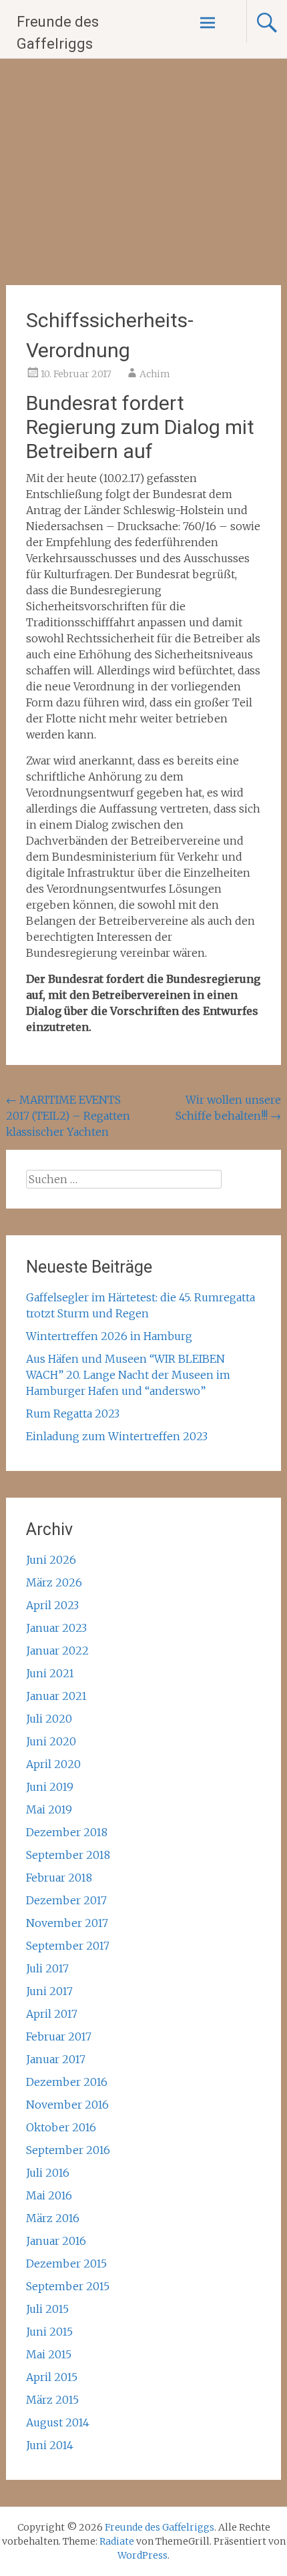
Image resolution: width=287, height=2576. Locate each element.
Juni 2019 (50, 1787)
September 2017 (68, 1946)
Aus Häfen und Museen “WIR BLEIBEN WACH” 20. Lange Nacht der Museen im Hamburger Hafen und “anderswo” (128, 1375)
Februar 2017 (59, 2036)
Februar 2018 (59, 1878)
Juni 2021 (50, 1673)
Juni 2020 (51, 1741)
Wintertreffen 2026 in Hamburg (109, 1336)
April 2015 (52, 2377)
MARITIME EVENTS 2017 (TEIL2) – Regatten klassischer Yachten (68, 1116)
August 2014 (58, 2422)
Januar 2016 (56, 2241)
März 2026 (54, 1582)
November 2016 (67, 2105)
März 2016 (53, 2218)
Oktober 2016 (61, 2127)
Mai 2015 (49, 2354)
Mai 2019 (49, 1809)
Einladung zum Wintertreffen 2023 (117, 1436)
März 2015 (52, 2400)
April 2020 (53, 1764)
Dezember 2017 (66, 1900)
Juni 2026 (51, 1560)
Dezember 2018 (67, 1832)
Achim (155, 374)
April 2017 (52, 2014)
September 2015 (68, 2286)
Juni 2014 (50, 2445)
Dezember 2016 (67, 2082)
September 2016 (68, 2150)
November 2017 (67, 1923)
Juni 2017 (49, 1991)
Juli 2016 (48, 2173)
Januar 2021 (56, 1696)
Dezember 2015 (66, 2264)
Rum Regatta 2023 (73, 1414)
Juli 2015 (47, 2309)
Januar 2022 (57, 1651)
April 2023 (52, 1605)
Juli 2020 (49, 1719)
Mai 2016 (49, 2195)
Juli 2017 (47, 1968)
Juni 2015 (49, 2332)
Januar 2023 (56, 1628)
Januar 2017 (56, 2059)
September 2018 (68, 1855)
